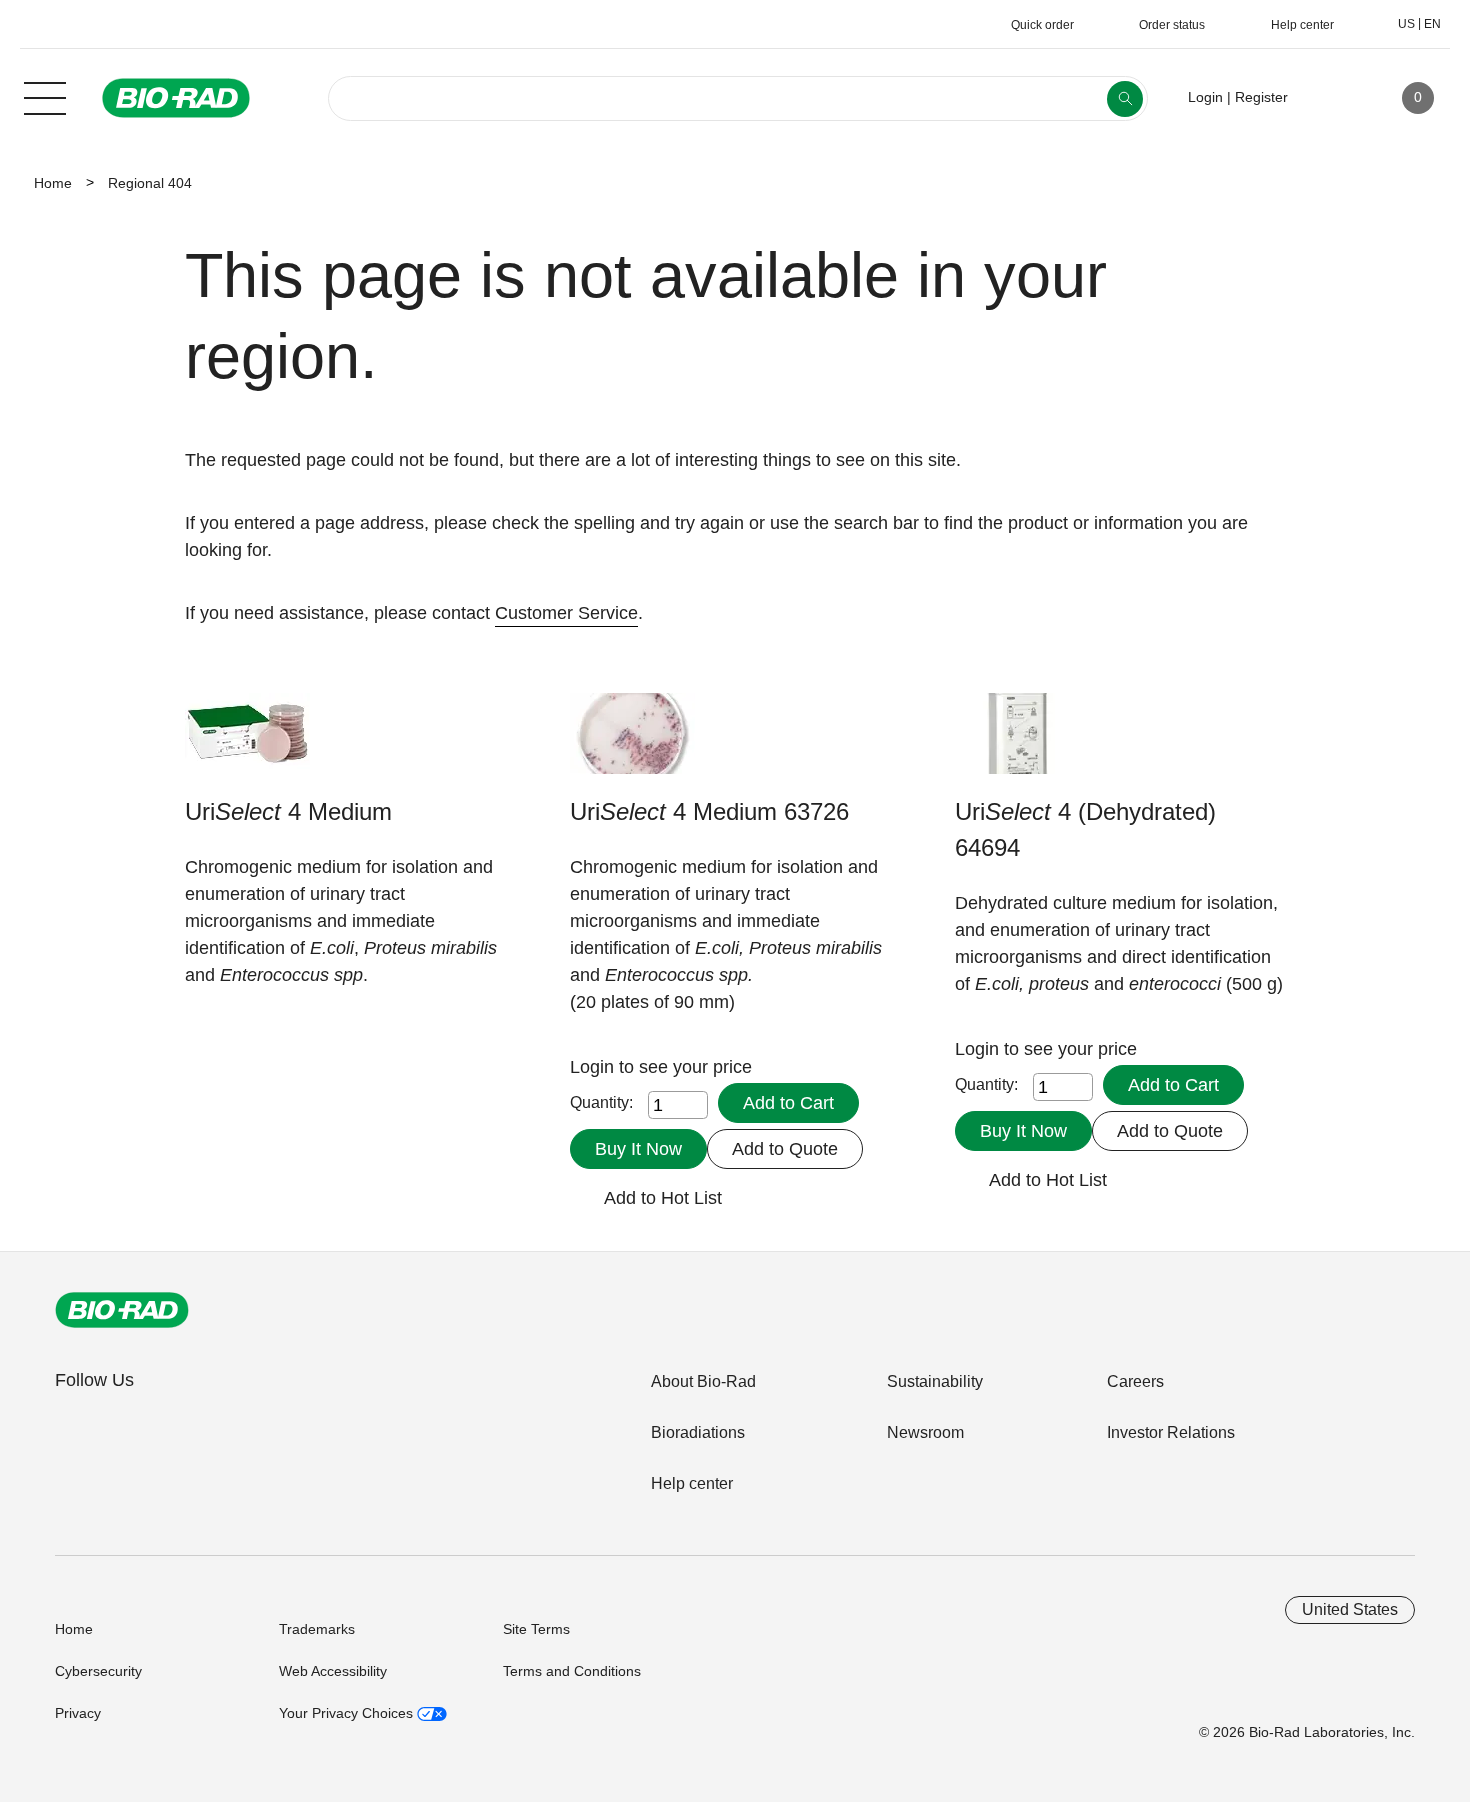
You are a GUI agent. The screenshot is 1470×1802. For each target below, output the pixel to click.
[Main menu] (45, 96)
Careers (1135, 1381)
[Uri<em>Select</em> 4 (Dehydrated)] (1017, 743)
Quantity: (601, 1102)
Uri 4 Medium (288, 811)
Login (594, 1067)
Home (53, 183)
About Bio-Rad (703, 1381)
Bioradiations (698, 1432)
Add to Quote (785, 1149)
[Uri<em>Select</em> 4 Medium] (247, 743)
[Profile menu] (1332, 98)
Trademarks (317, 1629)
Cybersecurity (98, 1671)
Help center (692, 1483)
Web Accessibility (333, 1671)
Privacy (78, 1713)
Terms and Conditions (572, 1671)
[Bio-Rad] (122, 1310)
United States (1350, 1609)
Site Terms (536, 1629)
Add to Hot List (663, 1198)
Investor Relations (1171, 1432)
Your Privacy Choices (348, 1713)
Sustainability (935, 1381)
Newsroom (925, 1432)
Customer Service (566, 613)
